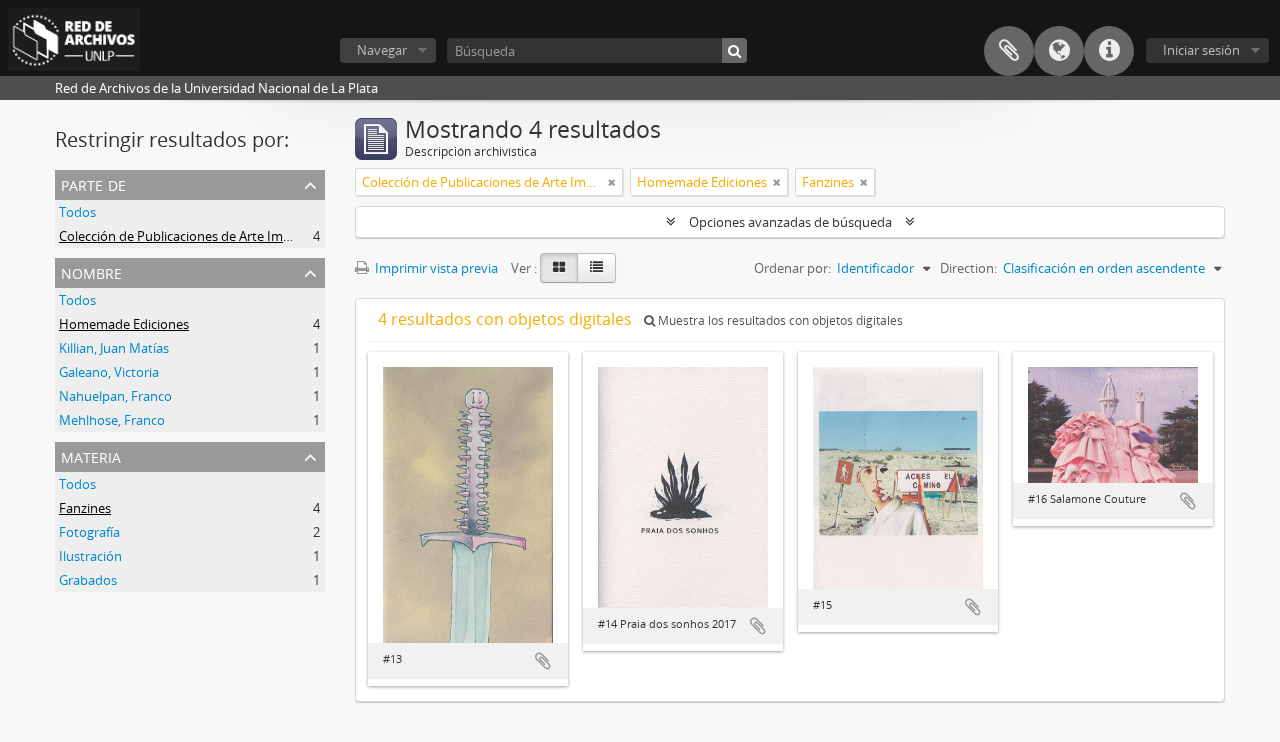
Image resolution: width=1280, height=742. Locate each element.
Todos (77, 212)
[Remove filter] (612, 182)
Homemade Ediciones (124, 324)
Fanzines (85, 508)
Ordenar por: (792, 268)
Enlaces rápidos (1109, 51)
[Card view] (559, 268)
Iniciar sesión (1201, 50)
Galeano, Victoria (109, 372)
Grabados (88, 580)
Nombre (91, 271)
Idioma (1059, 51)
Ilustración (90, 556)
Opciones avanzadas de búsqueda (790, 222)
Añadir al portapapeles (543, 661)
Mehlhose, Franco (112, 420)
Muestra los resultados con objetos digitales (779, 320)
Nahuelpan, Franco (115, 396)
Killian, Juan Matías (114, 348)
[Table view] (596, 268)
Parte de (93, 183)
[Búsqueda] (734, 50)
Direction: (968, 268)
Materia (91, 455)
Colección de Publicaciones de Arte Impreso (188, 236)
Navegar (382, 50)
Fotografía (89, 532)
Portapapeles (1009, 51)
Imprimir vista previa (435, 268)
